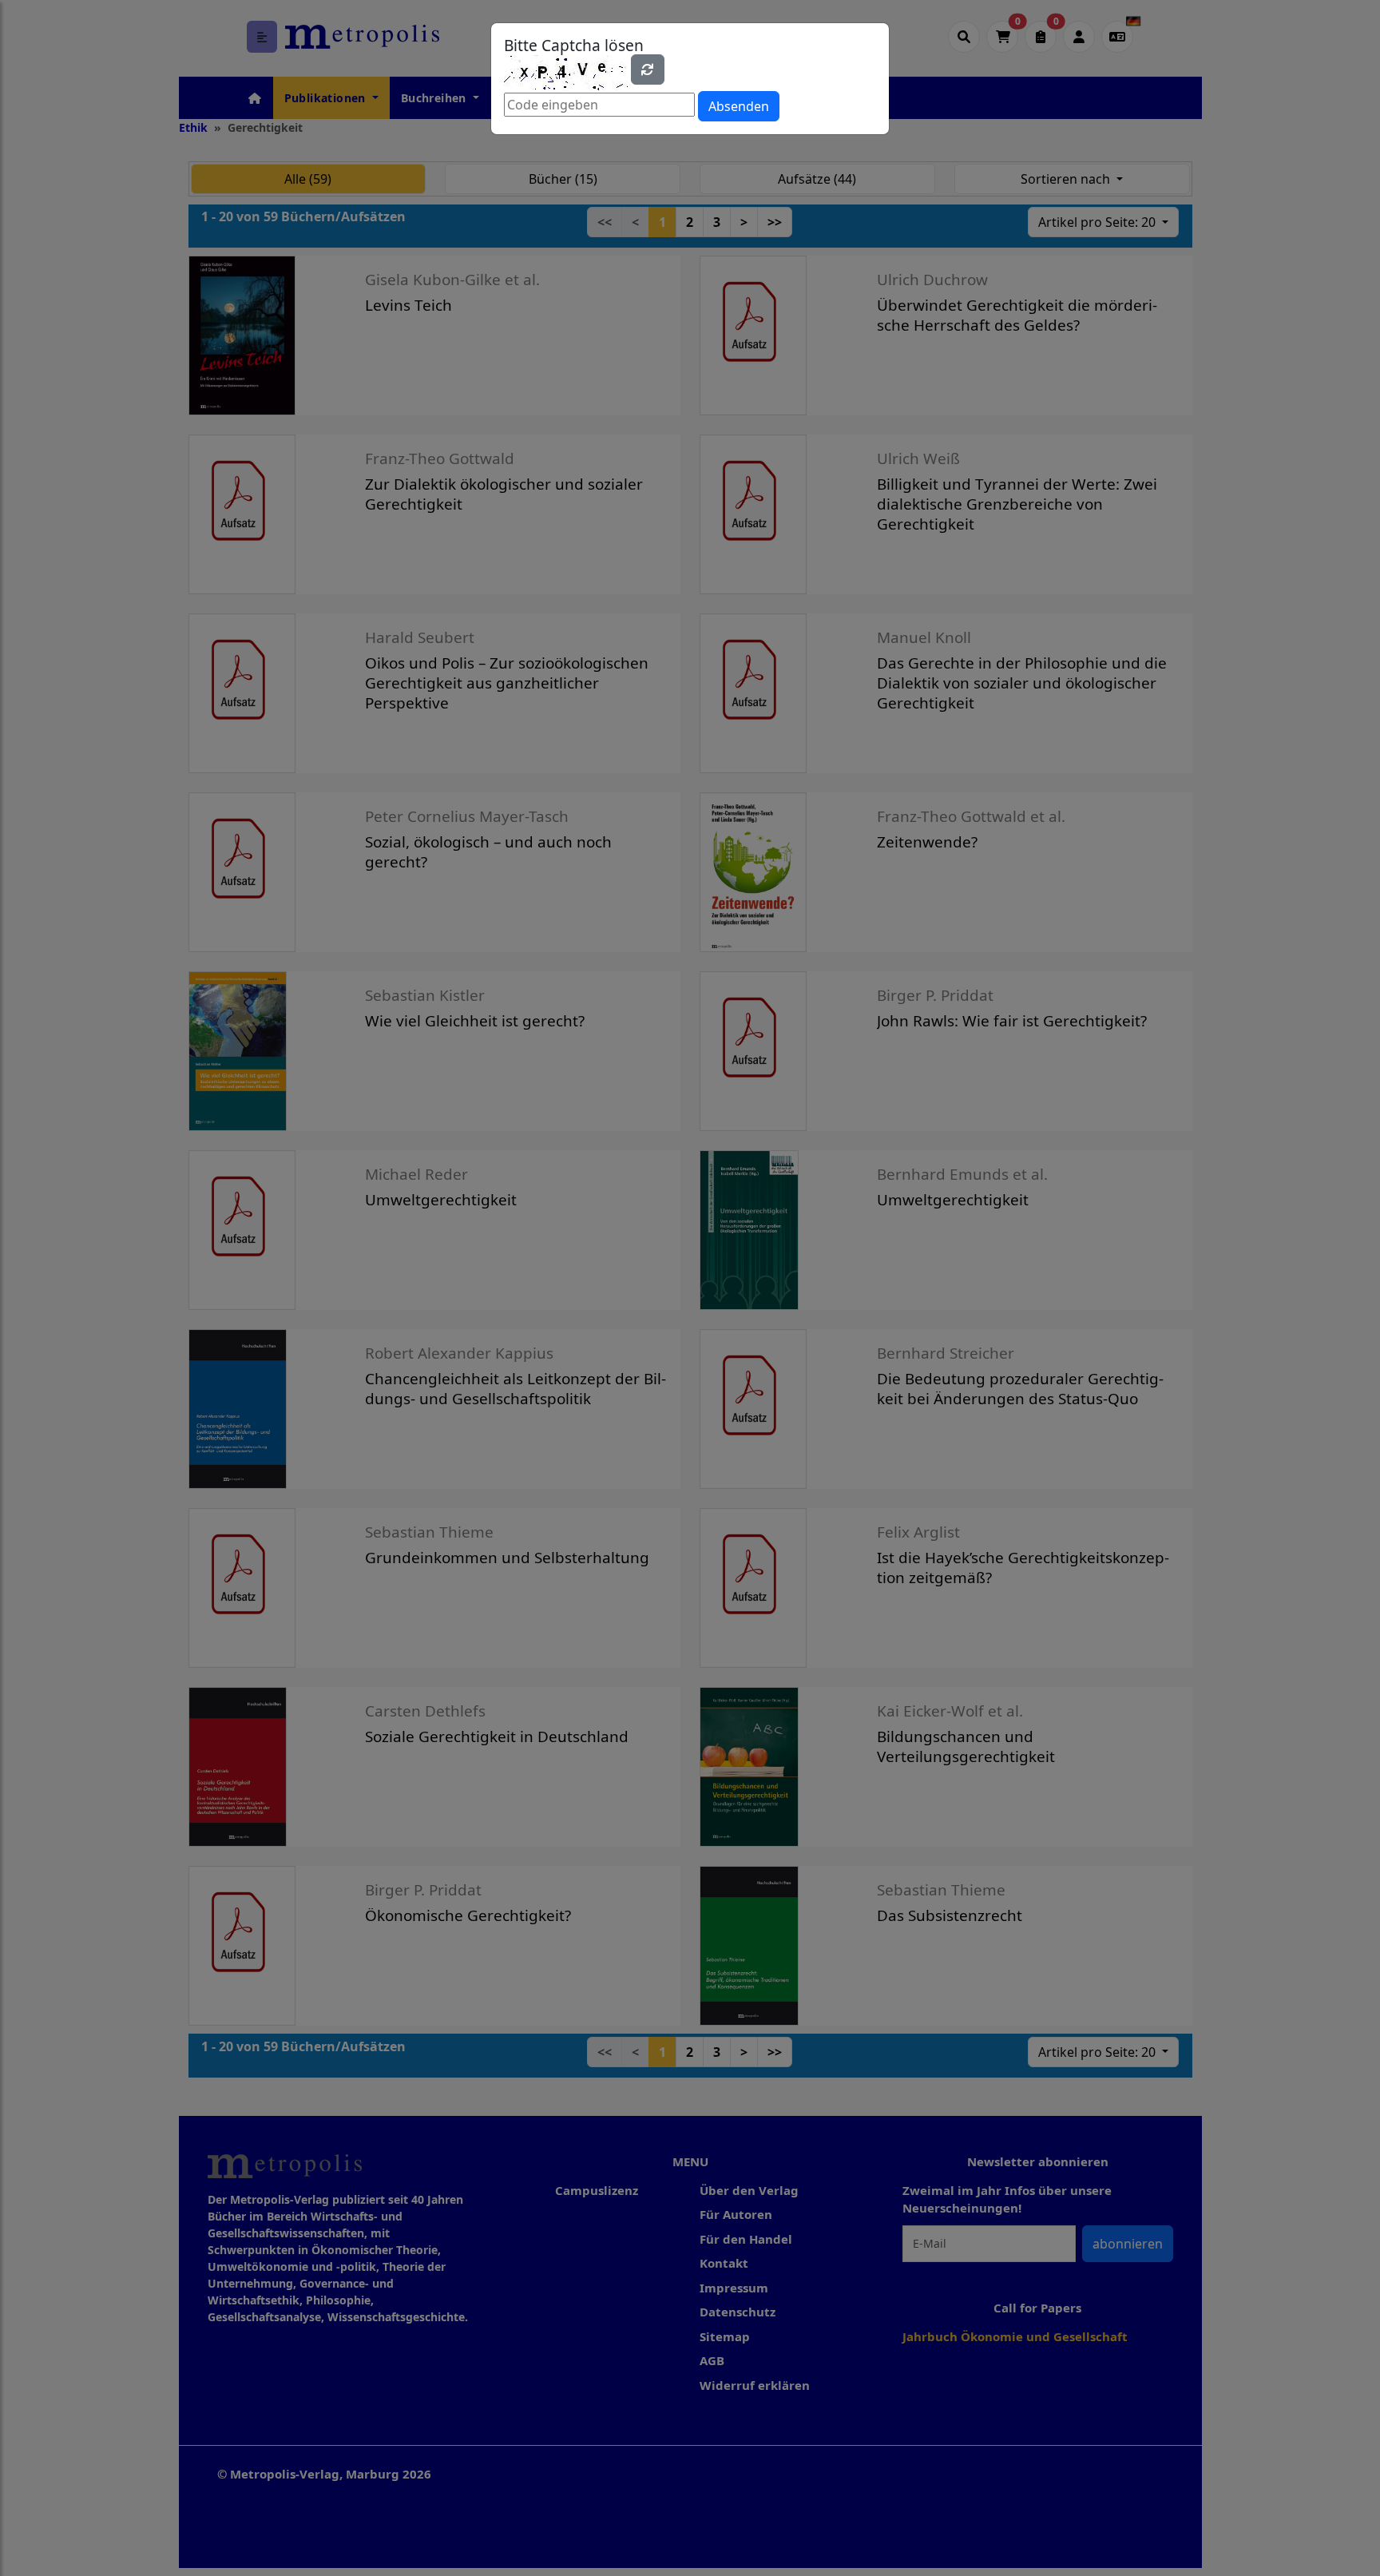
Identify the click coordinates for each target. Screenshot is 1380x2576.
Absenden (739, 106)
